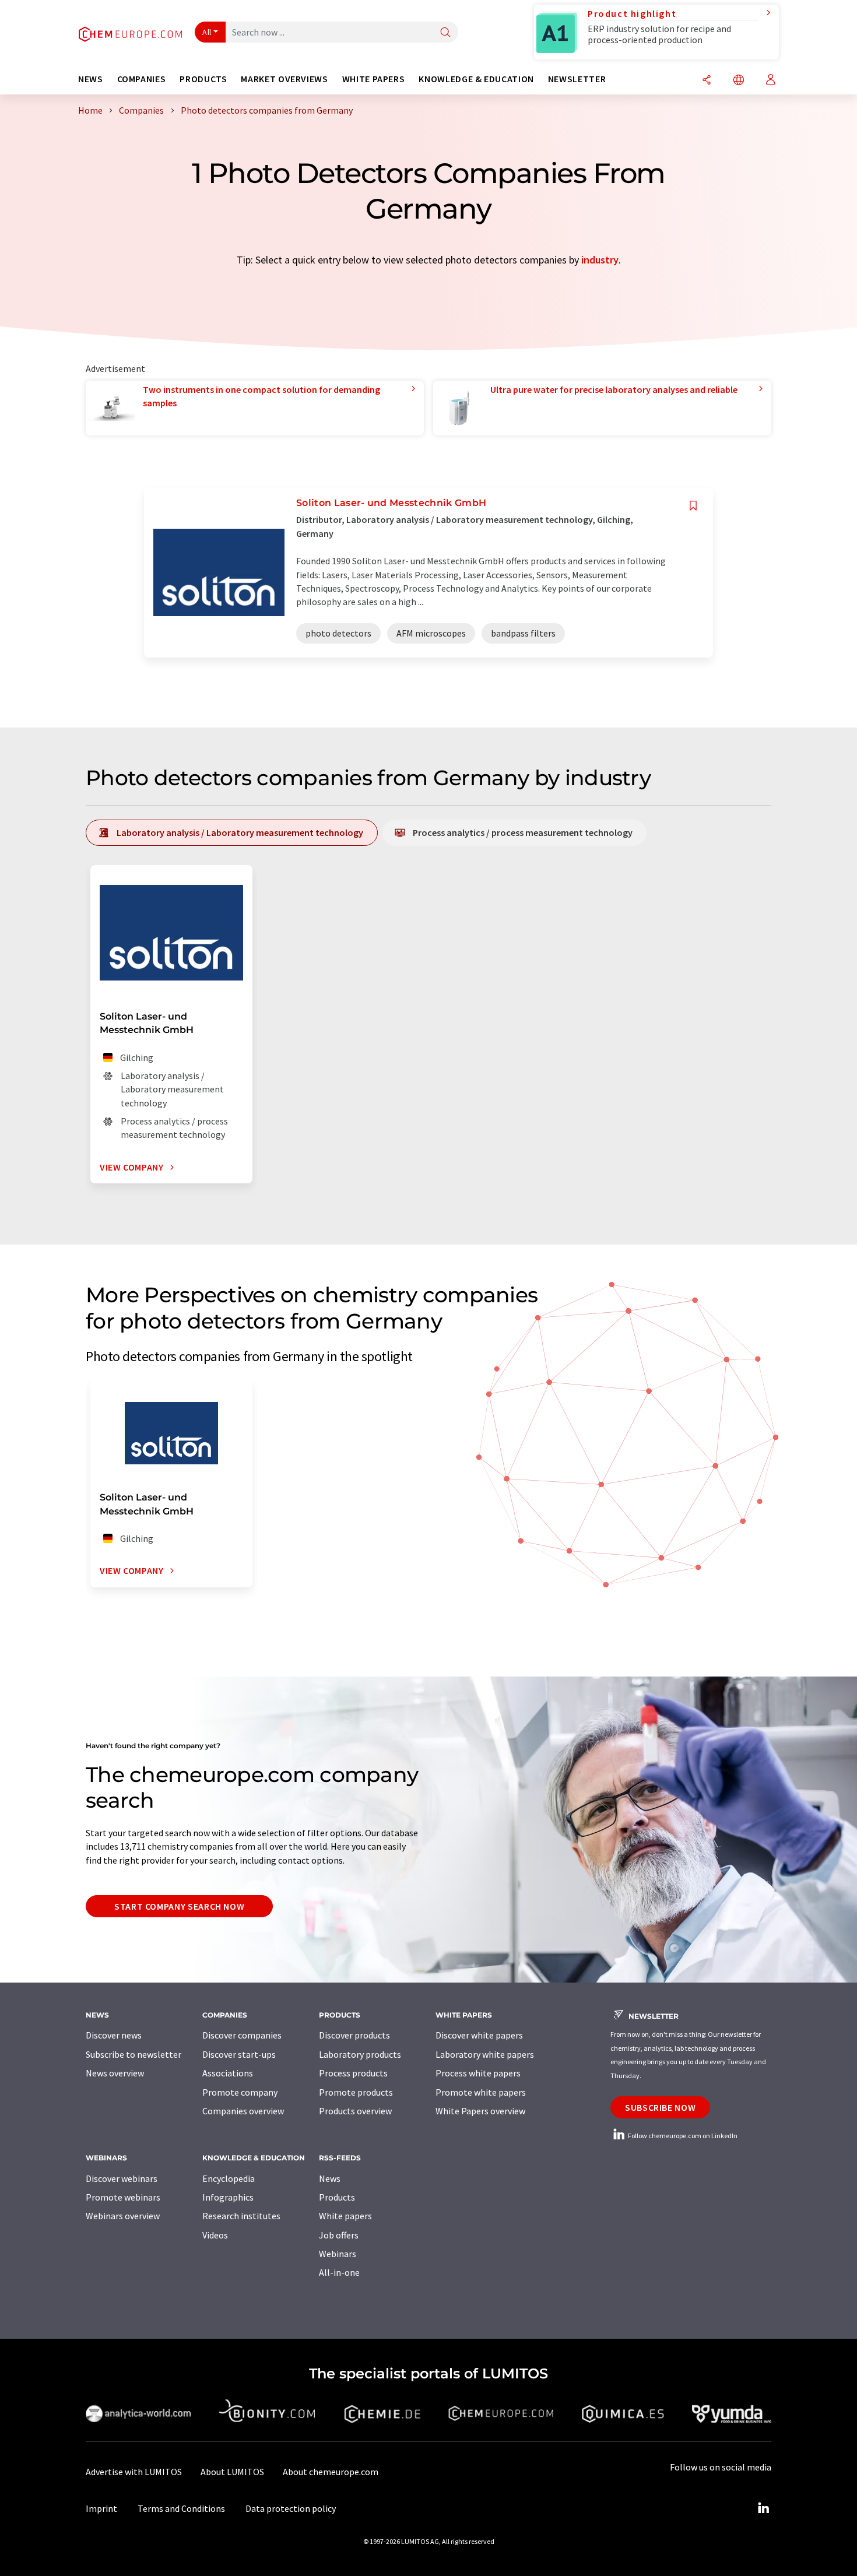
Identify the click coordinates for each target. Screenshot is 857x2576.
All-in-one (339, 2272)
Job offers (339, 2235)
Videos (215, 2235)
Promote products (356, 2092)
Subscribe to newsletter (134, 2054)
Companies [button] (142, 79)
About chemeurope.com (331, 2472)
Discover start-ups (239, 2054)
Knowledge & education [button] (476, 79)
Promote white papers (481, 2092)
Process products (353, 2073)
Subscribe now (660, 2107)
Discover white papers (479, 2035)
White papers (345, 2216)
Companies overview (243, 2111)
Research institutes (241, 2216)
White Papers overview (480, 2111)
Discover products (354, 2035)
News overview (115, 2073)
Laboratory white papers (485, 2054)
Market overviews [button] (284, 79)
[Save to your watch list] (693, 506)
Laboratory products (360, 2054)
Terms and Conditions (181, 2508)
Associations (228, 2073)
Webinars (338, 2254)
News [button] (91, 79)
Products (337, 2197)
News (330, 2178)
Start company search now (179, 1906)
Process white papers (478, 2073)
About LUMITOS (232, 2472)
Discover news (114, 2035)
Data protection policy (291, 2508)
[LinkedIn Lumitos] (763, 2508)
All (207, 32)
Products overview (355, 2111)
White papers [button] (374, 79)
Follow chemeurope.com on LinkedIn (682, 2136)
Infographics (228, 2197)
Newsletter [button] (577, 79)
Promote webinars (123, 2197)
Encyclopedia (229, 2178)
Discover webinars (122, 2178)
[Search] (445, 33)
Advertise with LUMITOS (134, 2472)
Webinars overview (123, 2216)
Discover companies (242, 2035)
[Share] (707, 81)
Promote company (240, 2092)
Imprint (101, 2508)
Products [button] (203, 79)
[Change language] (739, 81)
